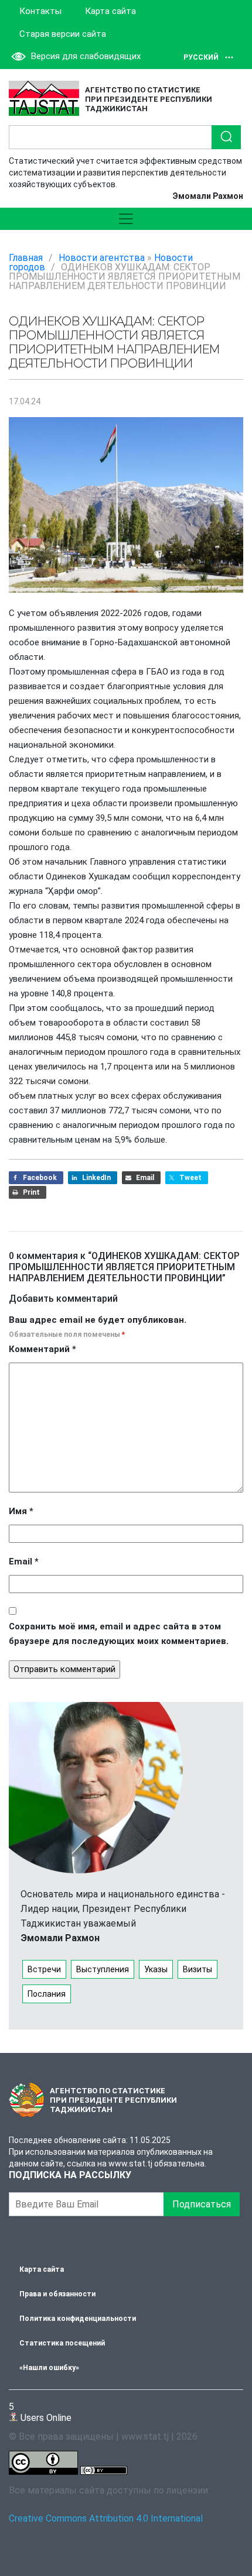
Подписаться (202, 2204)
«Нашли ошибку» (49, 2368)
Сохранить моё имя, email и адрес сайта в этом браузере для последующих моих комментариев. (119, 1634)
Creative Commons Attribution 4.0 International (106, 2518)
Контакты (40, 11)
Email (24, 1562)
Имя (21, 1511)
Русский (201, 57)
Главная (26, 258)
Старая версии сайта (63, 34)
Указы (156, 1969)
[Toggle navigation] (126, 219)
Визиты (197, 1969)
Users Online (40, 2412)
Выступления (103, 1969)
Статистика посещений (62, 2343)
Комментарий (42, 1349)
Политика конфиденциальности (78, 2319)
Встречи (44, 1969)
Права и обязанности (57, 2294)
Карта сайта (110, 11)
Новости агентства (102, 258)
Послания (47, 1994)
